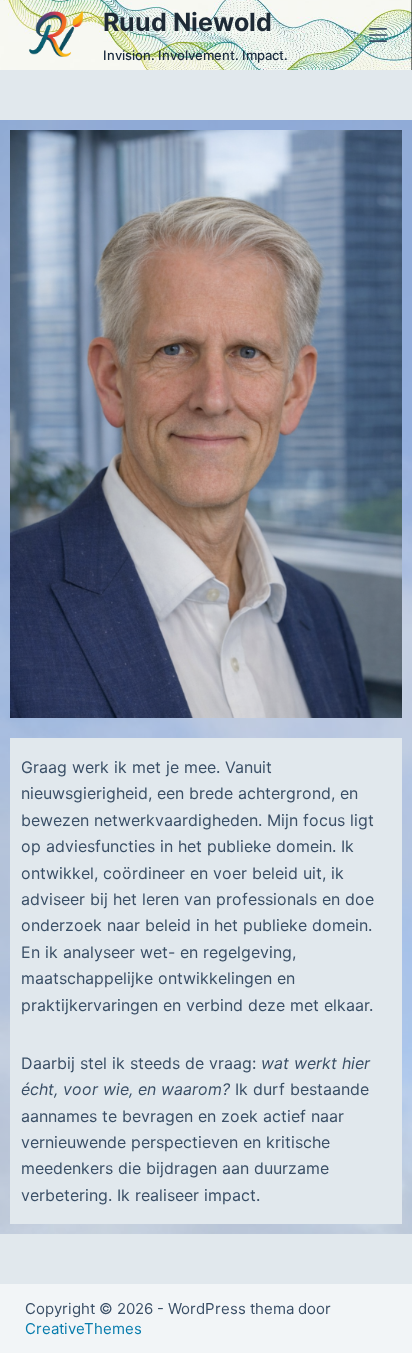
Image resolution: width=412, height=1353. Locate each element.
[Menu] (378, 35)
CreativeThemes (83, 1328)
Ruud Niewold (187, 22)
